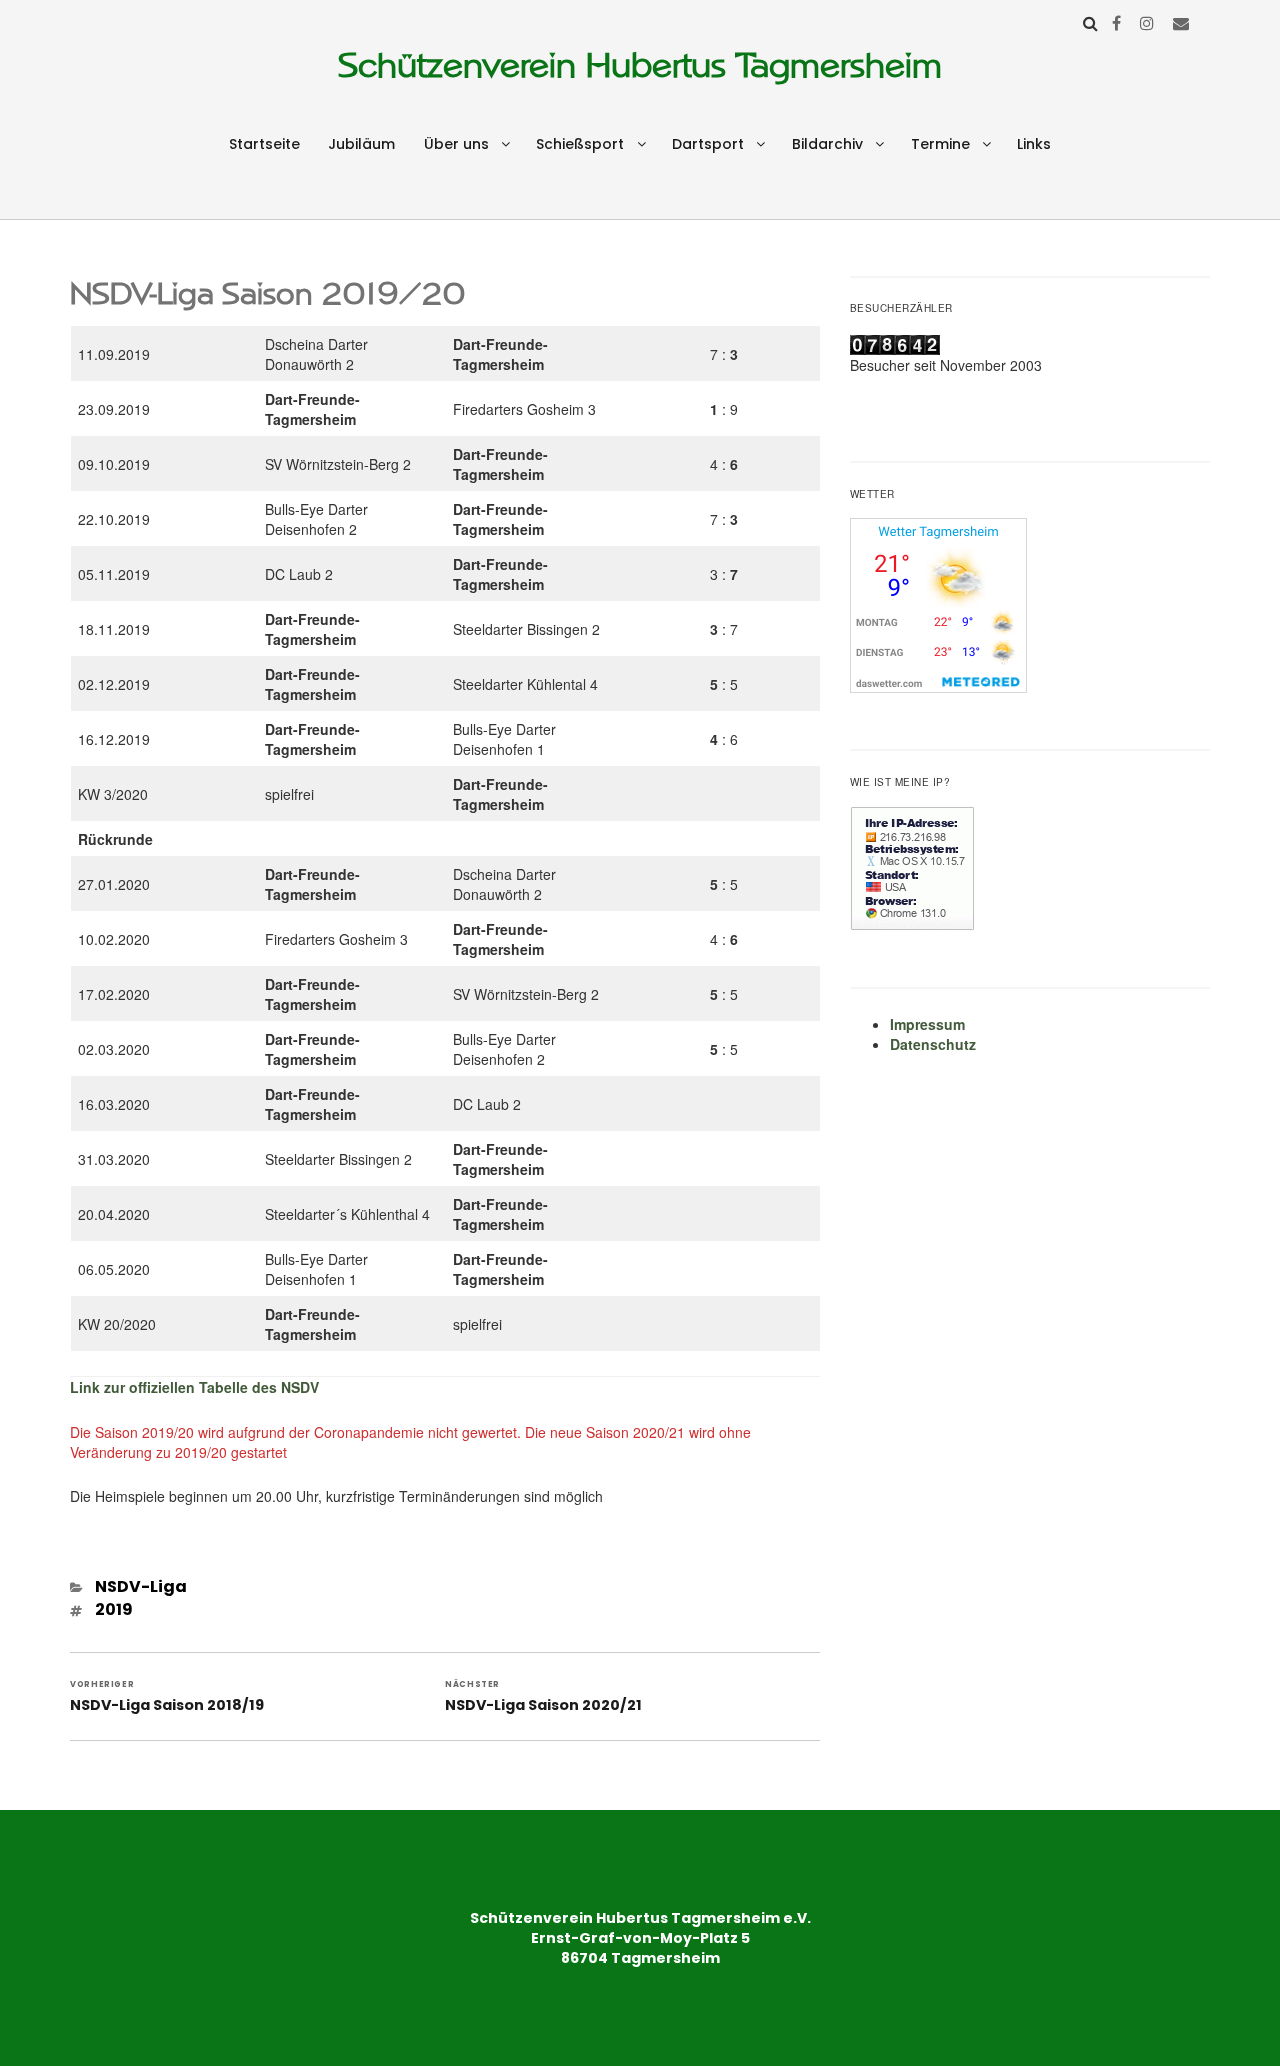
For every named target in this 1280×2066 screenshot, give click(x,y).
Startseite (264, 144)
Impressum (927, 1024)
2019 (114, 1609)
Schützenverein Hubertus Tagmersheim (640, 65)
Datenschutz (933, 1044)
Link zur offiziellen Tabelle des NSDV (194, 1387)
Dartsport (708, 144)
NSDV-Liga (141, 1586)
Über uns (456, 144)
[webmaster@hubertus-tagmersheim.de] (1181, 22)
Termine (940, 144)
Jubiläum (361, 144)
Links (1034, 144)
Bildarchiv (827, 144)
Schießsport (580, 144)
